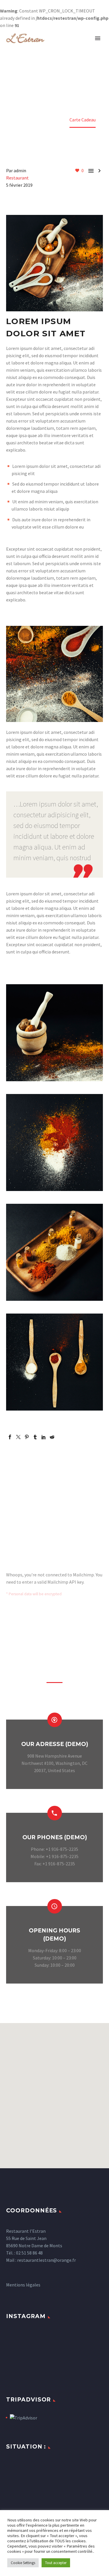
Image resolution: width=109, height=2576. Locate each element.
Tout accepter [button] (56, 2563)
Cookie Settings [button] (23, 2563)
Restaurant (17, 178)
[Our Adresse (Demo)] (54, 1748)
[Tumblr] (35, 1437)
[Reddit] (52, 1437)
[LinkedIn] (44, 1437)
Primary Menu (98, 38)
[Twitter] (18, 1437)
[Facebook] (10, 1437)
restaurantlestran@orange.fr (47, 2260)
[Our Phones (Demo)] (54, 1842)
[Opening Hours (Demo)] (54, 1939)
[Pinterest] (27, 1437)
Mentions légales (23, 2285)
